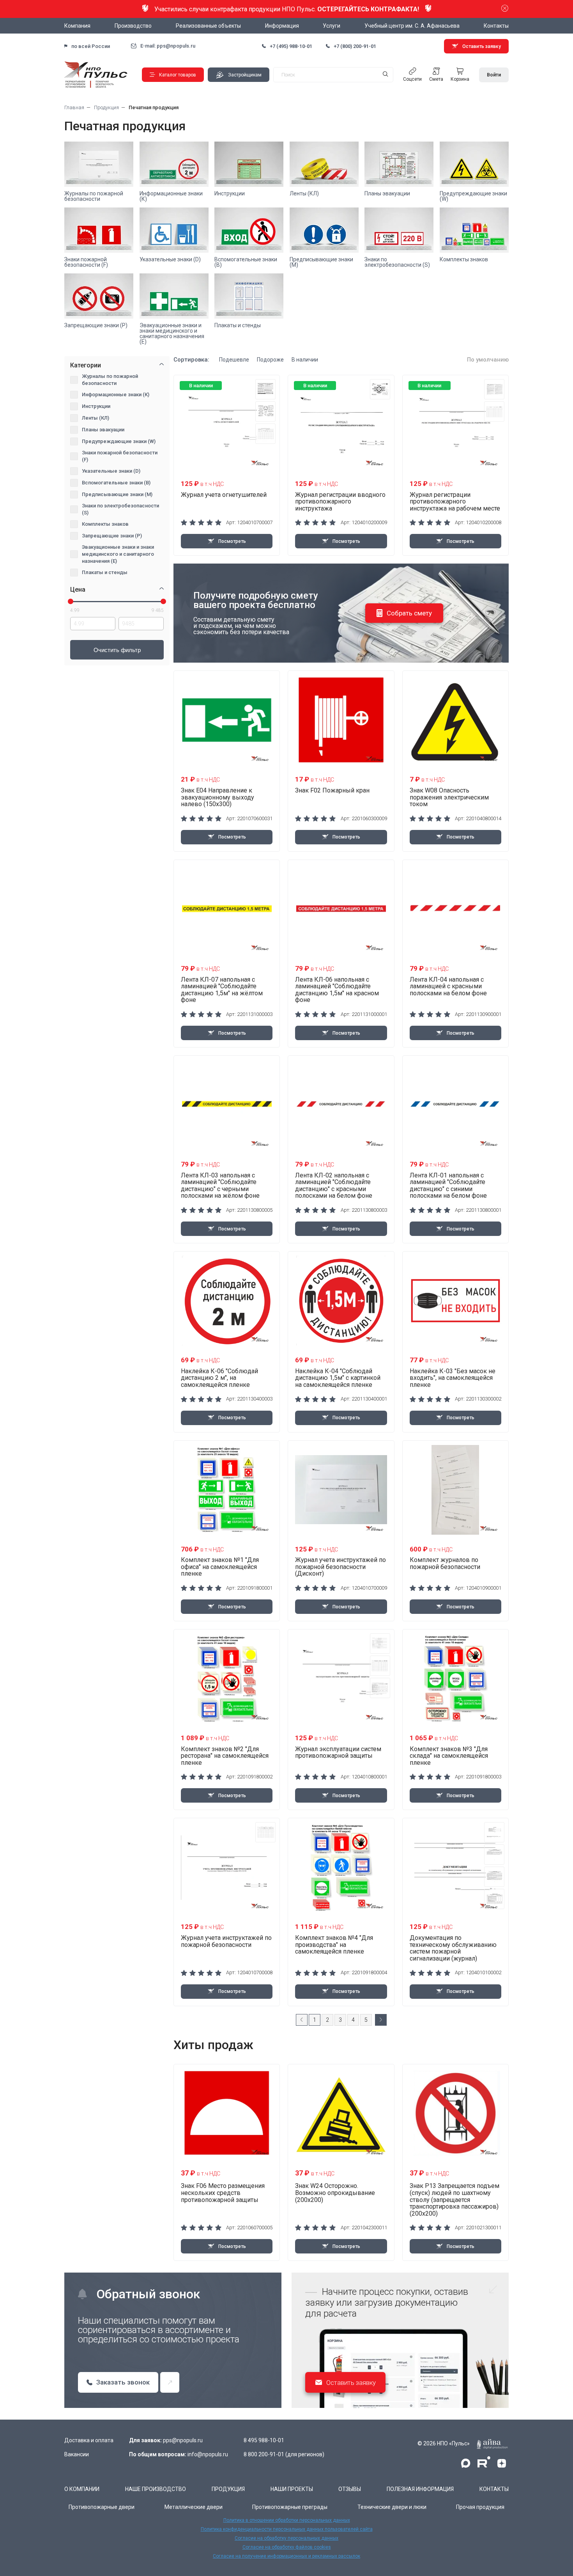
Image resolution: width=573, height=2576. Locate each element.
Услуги (332, 26)
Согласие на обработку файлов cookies (287, 2547)
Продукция (228, 2489)
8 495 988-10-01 (264, 2440)
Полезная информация (420, 2489)
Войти (494, 75)
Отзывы (350, 2489)
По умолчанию (488, 360)
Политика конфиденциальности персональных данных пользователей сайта (287, 2529)
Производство (133, 26)
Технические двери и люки (392, 2507)
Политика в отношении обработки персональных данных (287, 2520)
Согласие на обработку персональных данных (286, 2538)
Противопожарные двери (102, 2507)
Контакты (496, 26)
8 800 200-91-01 (264, 2454)
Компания (77, 26)
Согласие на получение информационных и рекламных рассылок (286, 2556)
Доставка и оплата (89, 2440)
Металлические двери (194, 2507)
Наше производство (156, 2489)
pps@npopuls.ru (183, 2440)
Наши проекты (292, 2489)
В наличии (305, 360)
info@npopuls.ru (208, 2454)
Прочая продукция (480, 2507)
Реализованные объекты (208, 26)
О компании (82, 2489)
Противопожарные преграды (290, 2507)
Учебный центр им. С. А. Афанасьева (412, 26)
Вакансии (77, 2454)
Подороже (270, 360)
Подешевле (234, 360)
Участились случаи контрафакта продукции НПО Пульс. (287, 9)
